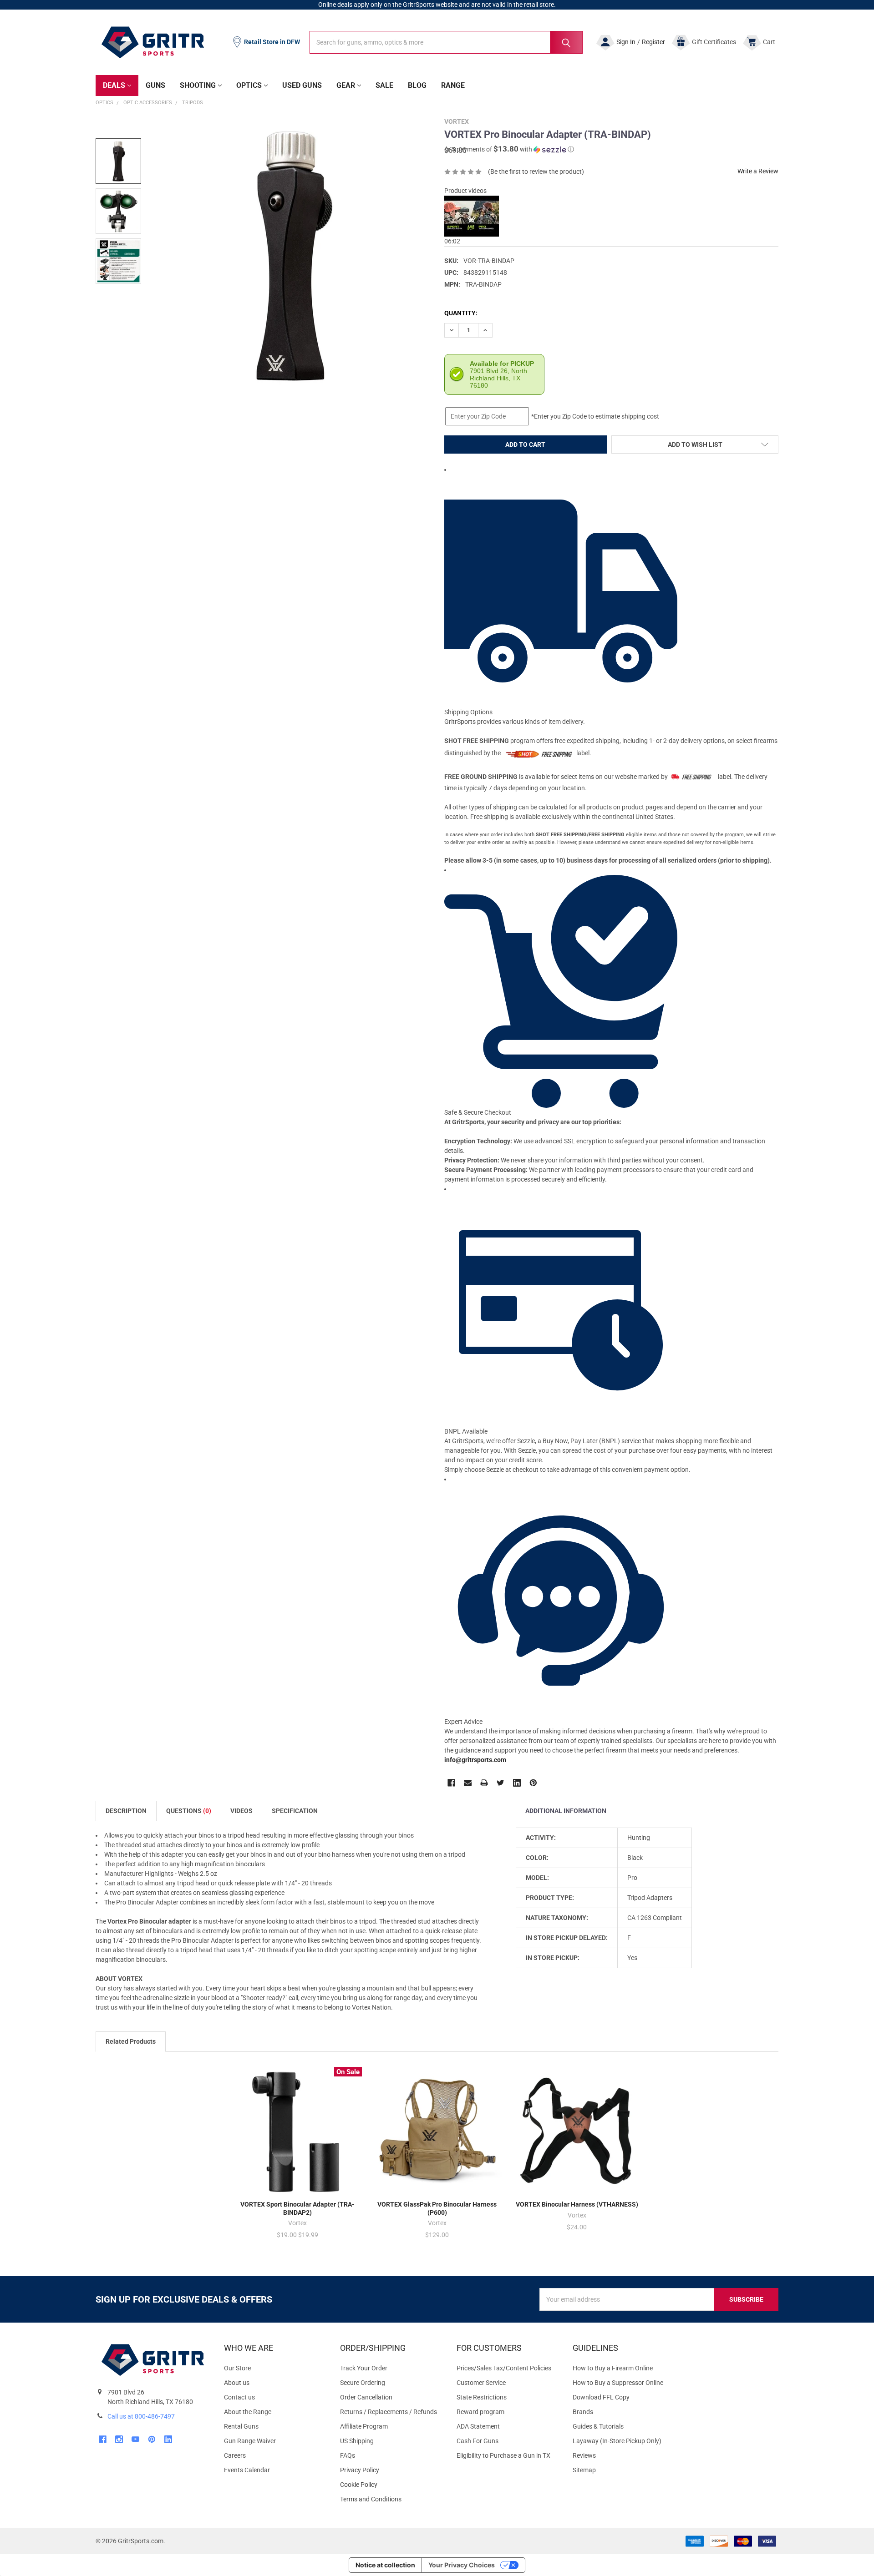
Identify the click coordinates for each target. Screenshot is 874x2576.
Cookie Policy (391, 2485)
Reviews (584, 2455)
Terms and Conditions (391, 2499)
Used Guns (302, 85)
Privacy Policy (391, 2470)
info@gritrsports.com (475, 1760)
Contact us (239, 2397)
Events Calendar (247, 2470)
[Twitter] (501, 1783)
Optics (249, 85)
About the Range (248, 2412)
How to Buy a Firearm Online (613, 2368)
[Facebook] (451, 1783)
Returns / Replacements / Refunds (389, 2412)
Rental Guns (241, 2426)
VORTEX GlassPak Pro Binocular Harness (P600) (437, 2208)
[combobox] (446, 42)
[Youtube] (135, 2439)
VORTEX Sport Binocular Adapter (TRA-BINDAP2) (297, 2208)
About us (237, 2383)
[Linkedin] (517, 1783)
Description (126, 1811)
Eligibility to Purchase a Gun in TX (503, 2455)
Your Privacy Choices (462, 2565)
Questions (189, 1811)
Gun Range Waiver (250, 2441)
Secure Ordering (363, 2383)
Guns (155, 85)
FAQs (348, 2455)
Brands (583, 2412)
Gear (346, 85)
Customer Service (481, 2383)
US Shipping (357, 2441)
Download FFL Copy (601, 2397)
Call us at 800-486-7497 (141, 2416)
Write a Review (758, 171)
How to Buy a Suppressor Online (618, 2383)
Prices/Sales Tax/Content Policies (504, 2368)
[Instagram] (119, 2439)
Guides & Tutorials (598, 2426)
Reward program (480, 2412)
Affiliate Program (364, 2426)
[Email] (468, 1783)
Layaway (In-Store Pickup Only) (617, 2441)
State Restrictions (482, 2397)
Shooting (198, 85)
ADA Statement (478, 2426)
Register (653, 42)
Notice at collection (385, 2565)
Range (453, 85)
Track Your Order (364, 2368)
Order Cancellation (366, 2397)
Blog (417, 85)
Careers (235, 2455)
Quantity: (461, 313)
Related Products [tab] (131, 2041)
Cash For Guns (478, 2441)
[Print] (484, 1783)
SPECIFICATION (295, 1811)
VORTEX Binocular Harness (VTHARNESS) (577, 2204)
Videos (241, 1811)
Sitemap (584, 2470)
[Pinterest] (533, 1783)
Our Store (237, 2368)
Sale (384, 85)
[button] (509, 149)
